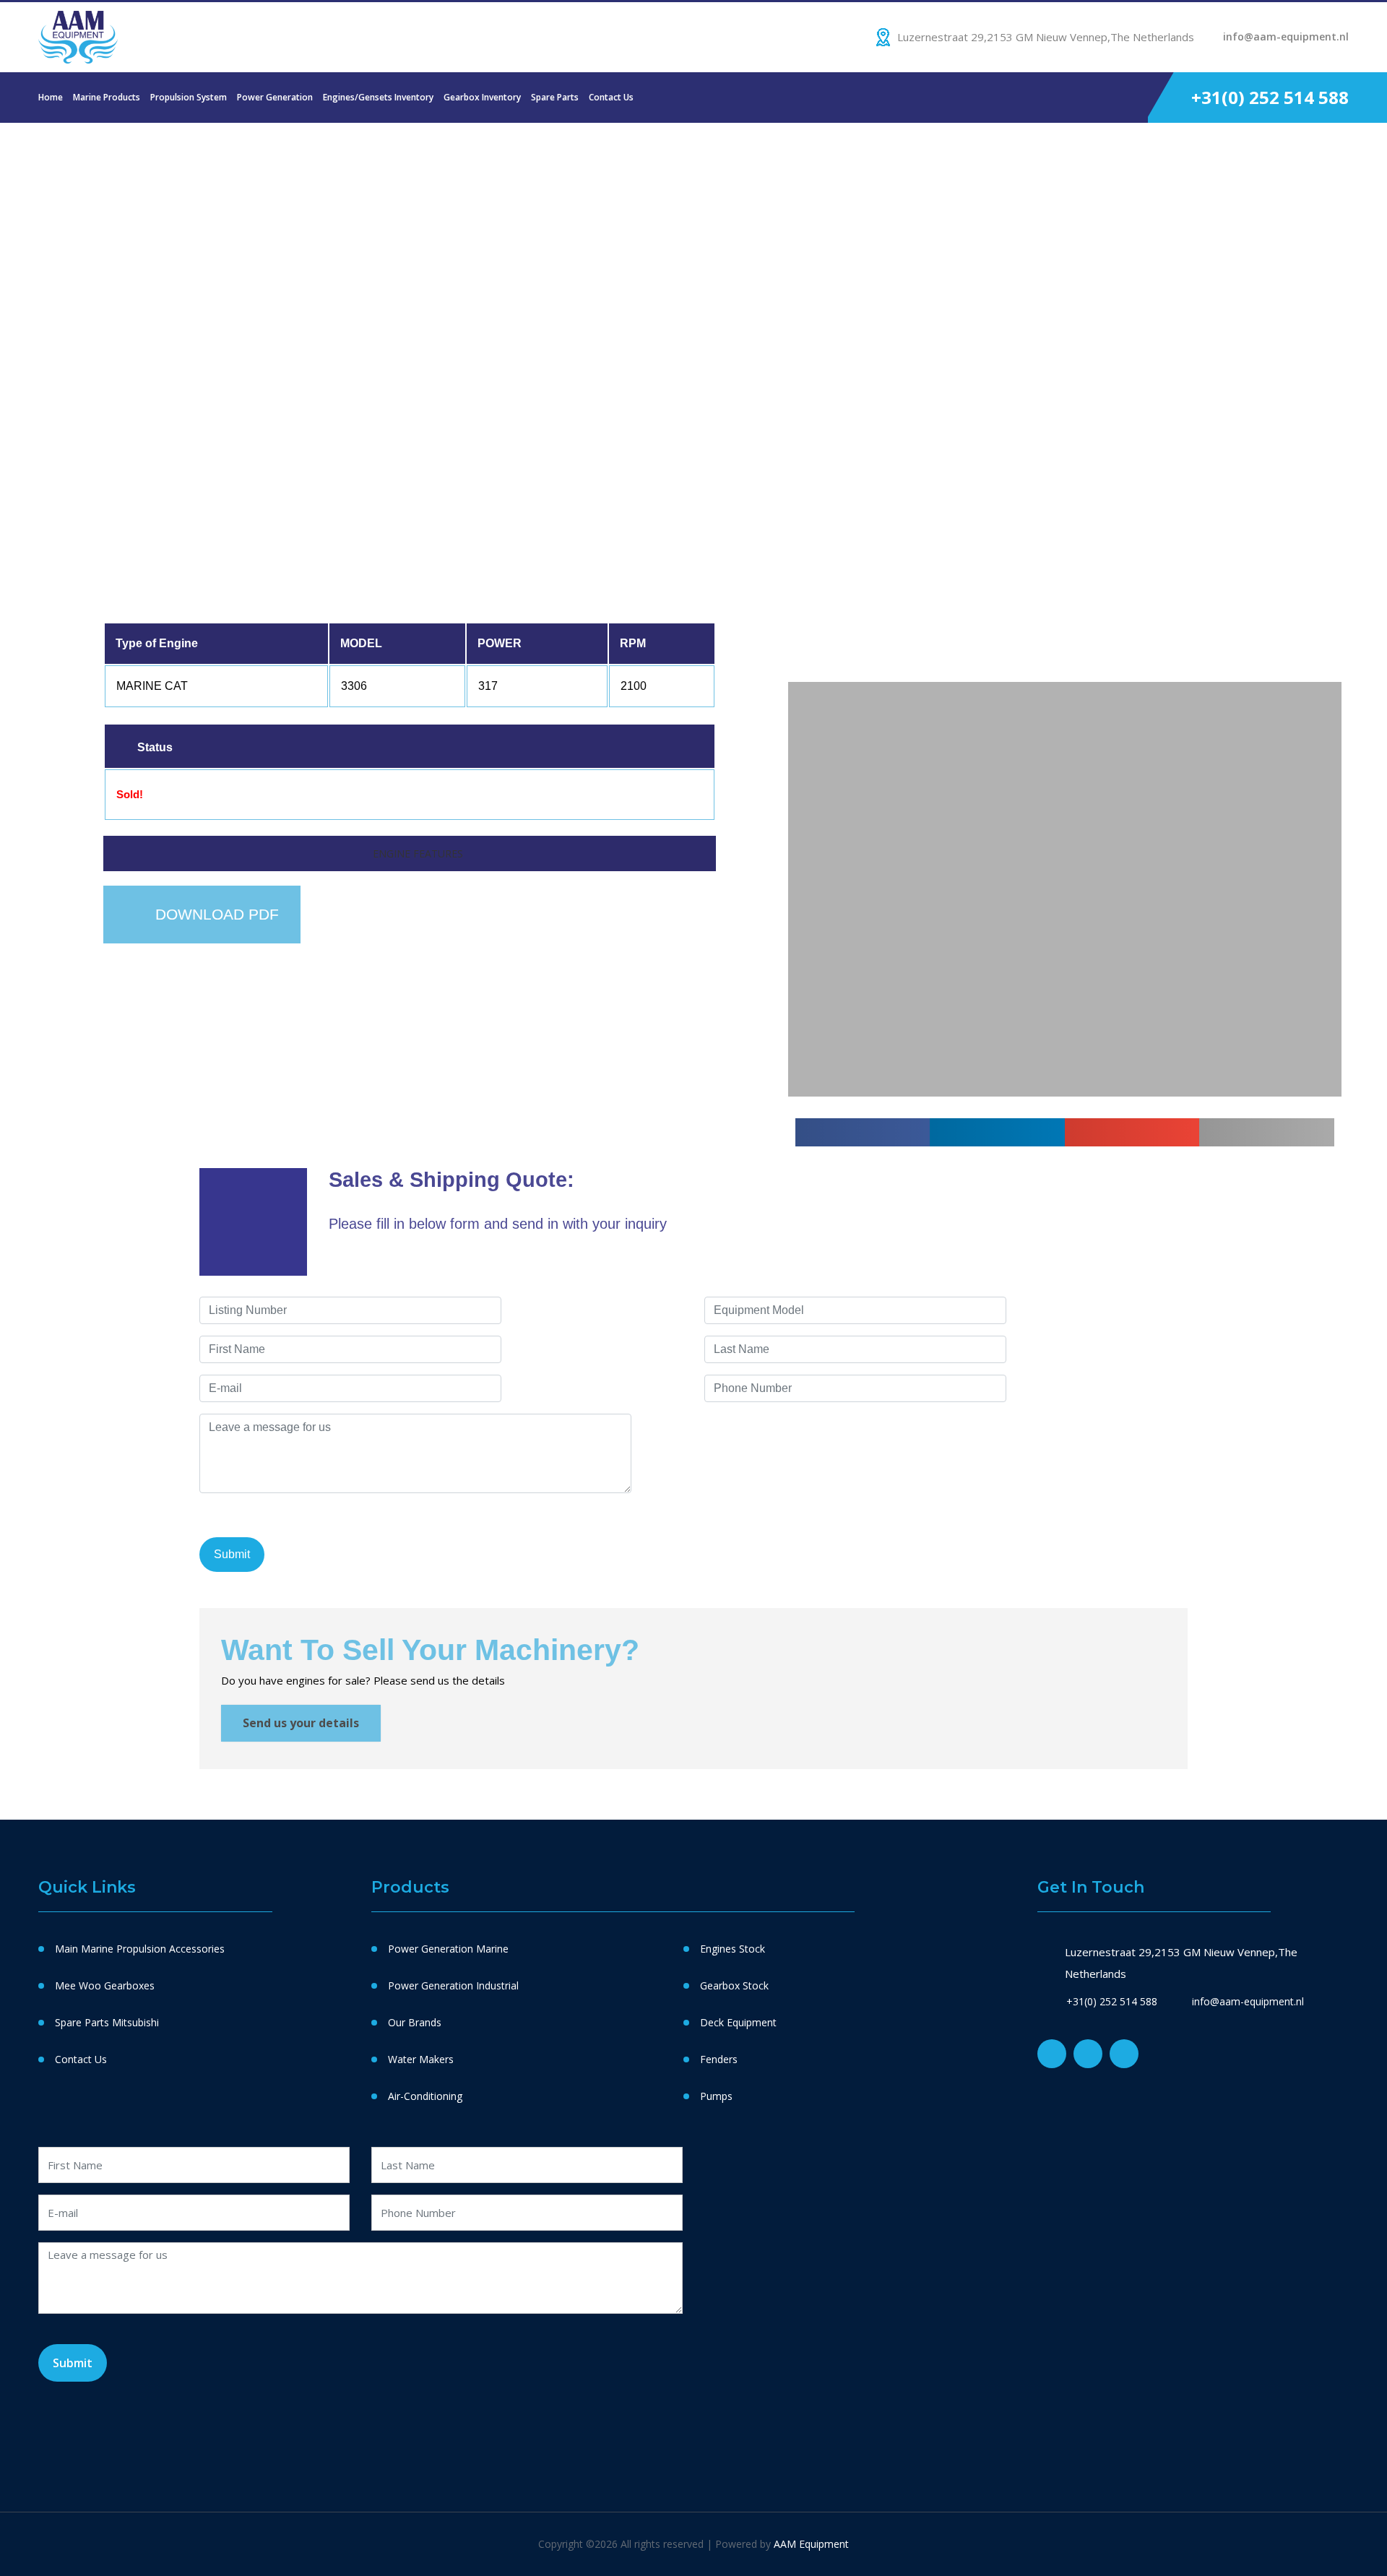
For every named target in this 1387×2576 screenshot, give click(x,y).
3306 (145, 191)
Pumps (716, 2096)
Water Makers (421, 2059)
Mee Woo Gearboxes (105, 1985)
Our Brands (415, 2022)
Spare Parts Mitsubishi (107, 2022)
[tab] (409, 853)
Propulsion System (189, 97)
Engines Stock (733, 1949)
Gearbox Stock (734, 1985)
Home (51, 97)
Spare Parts (555, 97)
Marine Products (107, 97)
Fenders (719, 2059)
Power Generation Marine (448, 1949)
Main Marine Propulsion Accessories (140, 1949)
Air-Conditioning (425, 2096)
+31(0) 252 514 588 (1270, 97)
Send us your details (301, 1723)
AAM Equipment (811, 2544)
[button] (801, 538)
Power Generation (275, 97)
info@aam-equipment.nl (1286, 36)
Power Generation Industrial (453, 1985)
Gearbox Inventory (482, 97)
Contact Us (611, 97)
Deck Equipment (738, 2022)
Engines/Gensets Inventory (378, 97)
